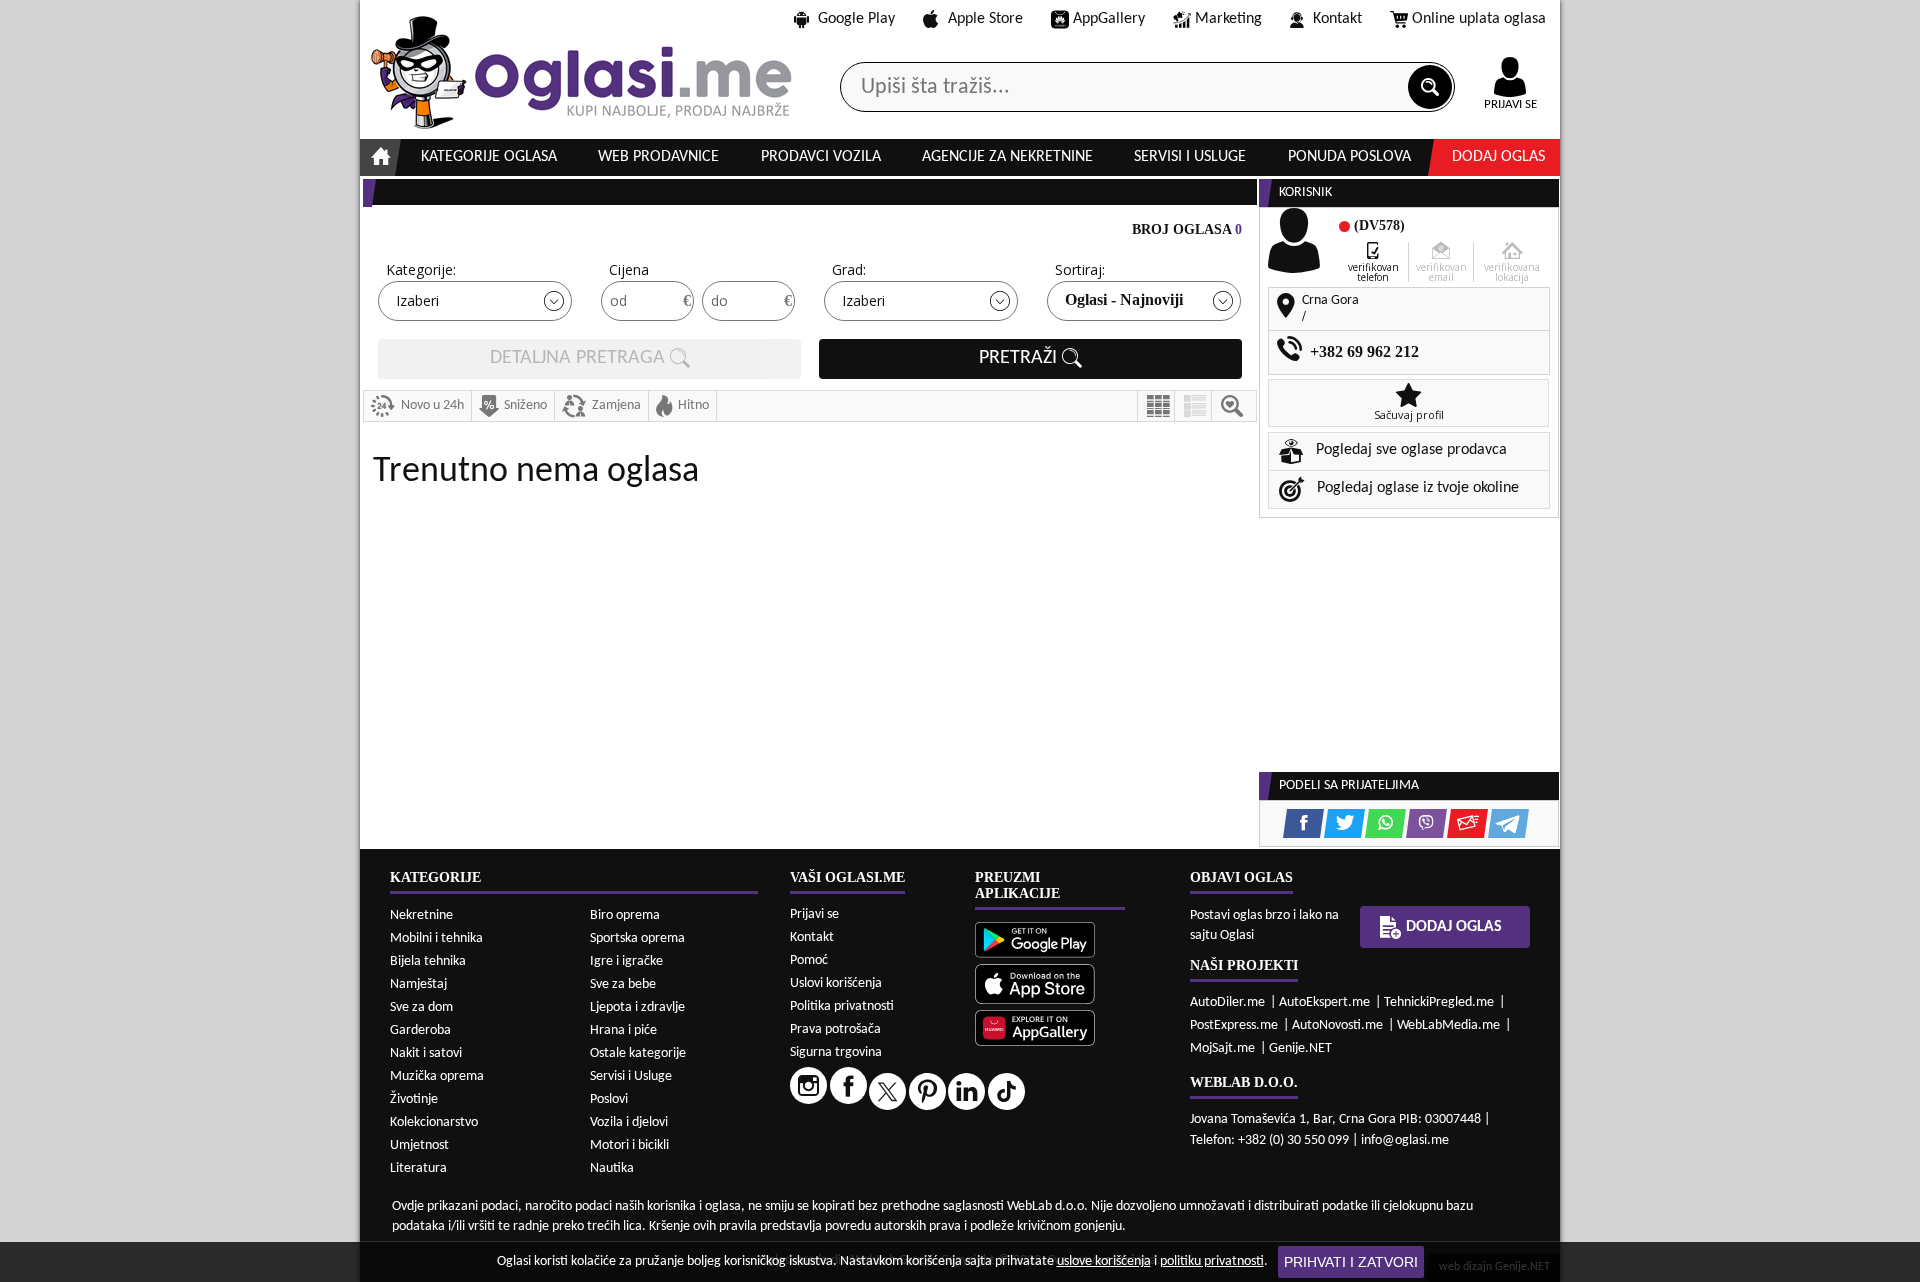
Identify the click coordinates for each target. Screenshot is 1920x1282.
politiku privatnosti (1212, 1261)
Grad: (849, 269)
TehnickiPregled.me (1439, 1002)
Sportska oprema (637, 938)
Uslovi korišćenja (836, 983)
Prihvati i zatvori (1351, 1262)
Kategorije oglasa (489, 157)
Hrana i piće (623, 1030)
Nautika (612, 1168)
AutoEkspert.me (1324, 1002)
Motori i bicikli (629, 1145)
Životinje (414, 1099)
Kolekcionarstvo (434, 1122)
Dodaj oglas (1498, 157)
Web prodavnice (658, 157)
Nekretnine (421, 915)
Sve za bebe (623, 984)
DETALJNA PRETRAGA (580, 359)
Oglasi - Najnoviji (1124, 299)
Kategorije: (421, 269)
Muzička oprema (437, 1076)
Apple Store (985, 19)
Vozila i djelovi (629, 1122)
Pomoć (809, 960)
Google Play (856, 19)
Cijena (629, 269)
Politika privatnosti (842, 1006)
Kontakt (1337, 19)
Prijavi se (814, 914)
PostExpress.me (1234, 1025)
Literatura (418, 1168)
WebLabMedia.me (1448, 1025)
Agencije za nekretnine (1007, 157)
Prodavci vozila (821, 157)
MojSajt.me (1222, 1048)
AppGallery (1109, 19)
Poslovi (609, 1099)
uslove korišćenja (1104, 1261)
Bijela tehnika (428, 961)
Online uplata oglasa (1479, 19)
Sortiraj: (1080, 269)
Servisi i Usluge (631, 1076)
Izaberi (417, 300)
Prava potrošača (835, 1029)
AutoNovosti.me (1337, 1025)
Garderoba (420, 1030)
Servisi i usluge (1190, 157)
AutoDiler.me (1227, 1002)
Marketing (1228, 19)
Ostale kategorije (638, 1053)
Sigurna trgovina (836, 1052)
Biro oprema (625, 915)
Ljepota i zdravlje (637, 1007)
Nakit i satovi (426, 1053)
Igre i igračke (626, 961)
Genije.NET (1300, 1048)
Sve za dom (421, 1007)
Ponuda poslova (1349, 157)
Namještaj (418, 984)
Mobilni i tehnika (436, 938)
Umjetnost (419, 1145)
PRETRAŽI (1020, 359)
